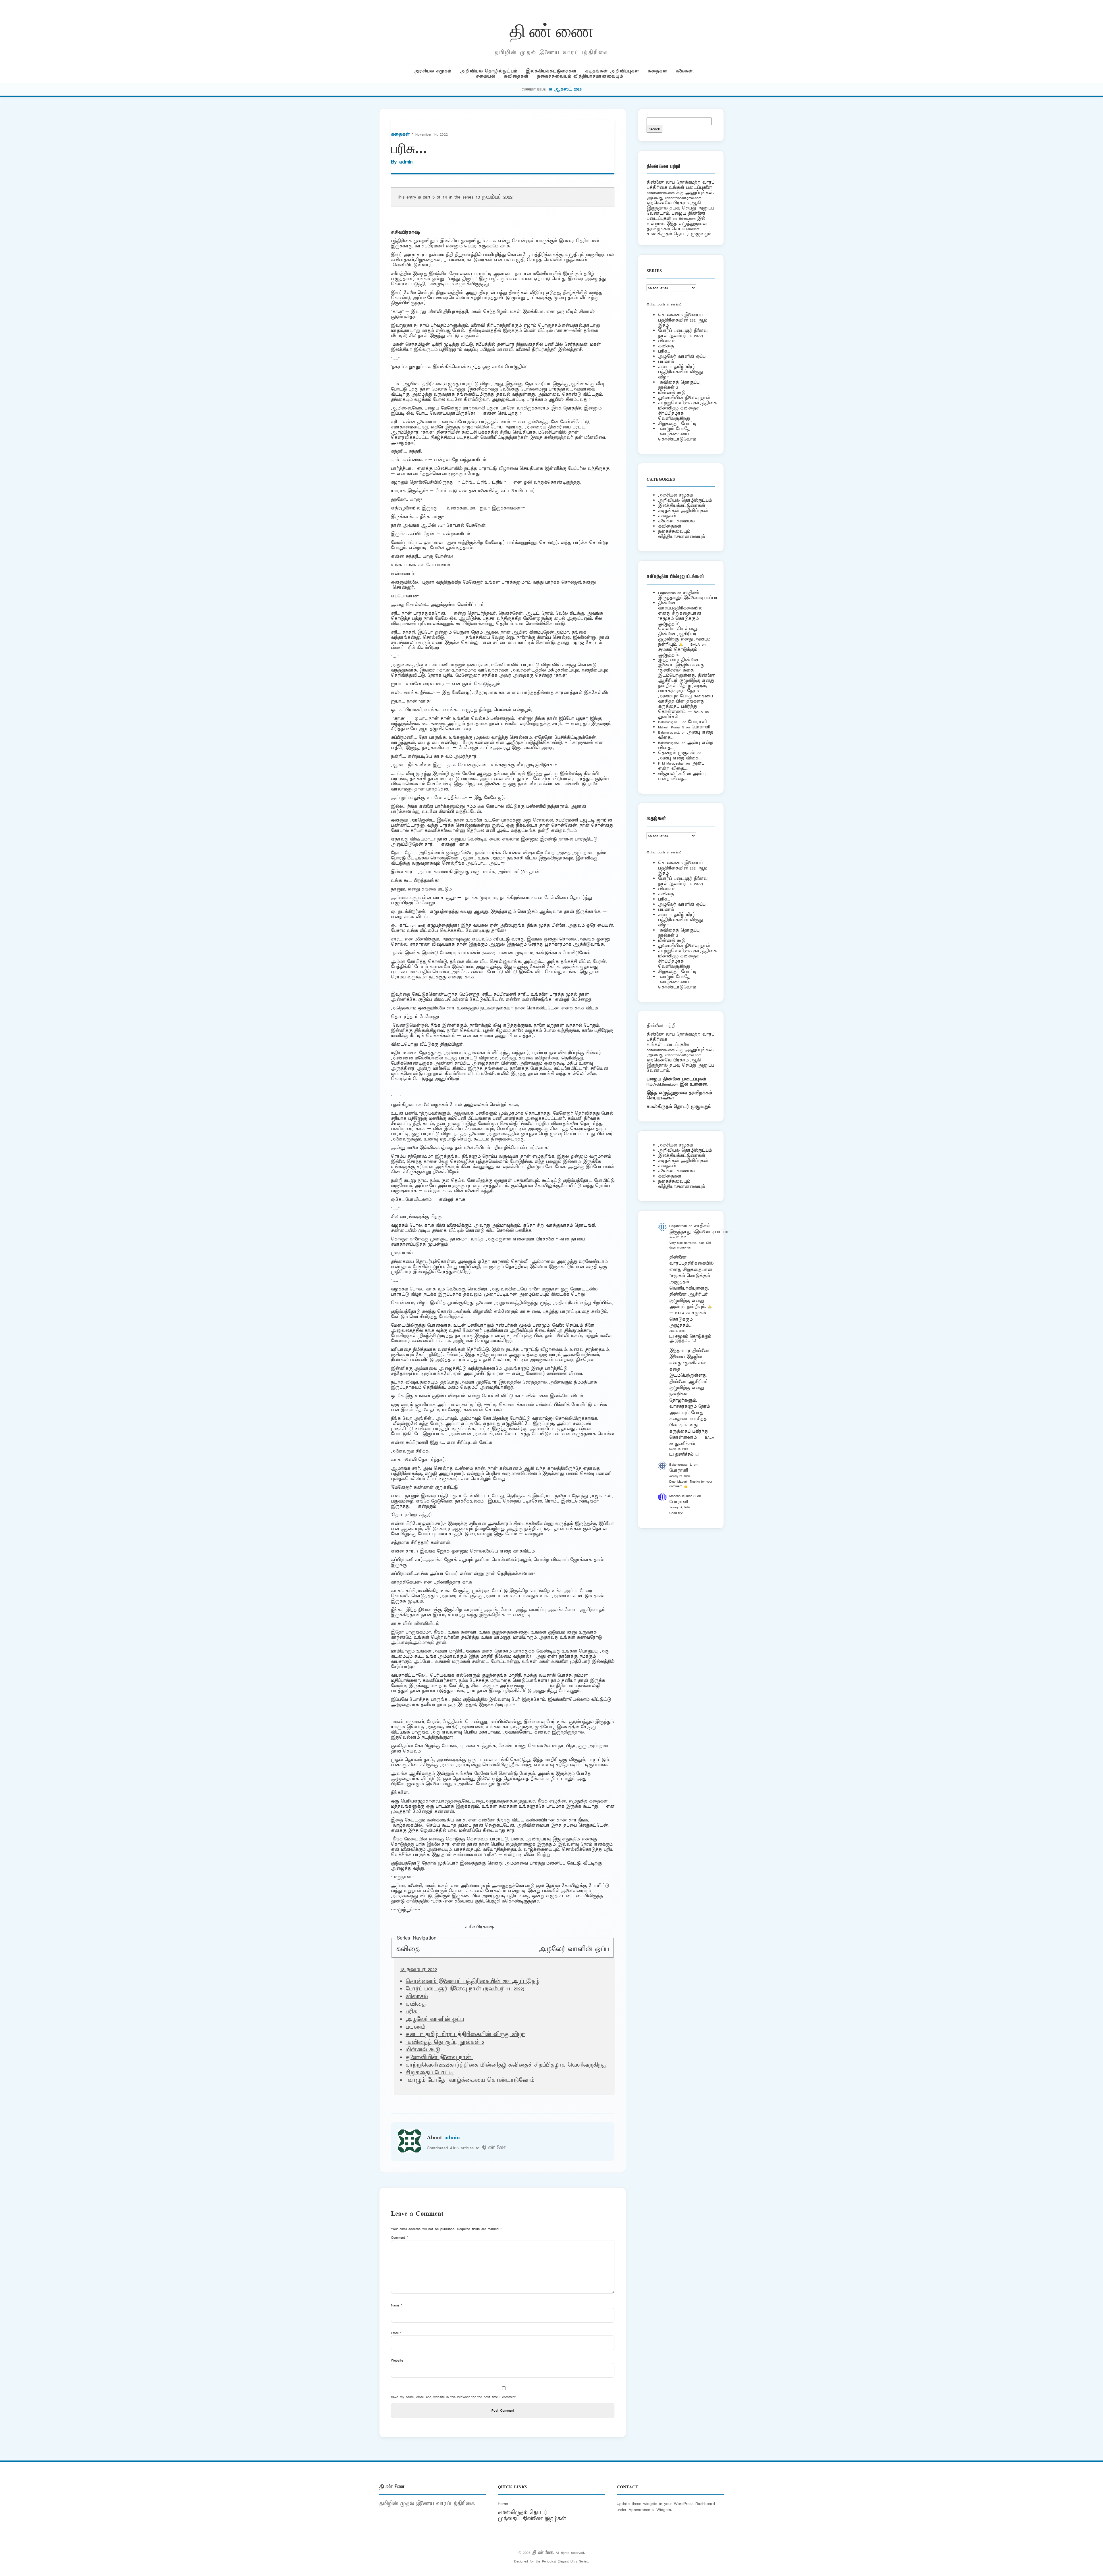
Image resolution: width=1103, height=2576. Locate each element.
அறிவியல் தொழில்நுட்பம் (489, 71)
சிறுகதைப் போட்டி (430, 2073)
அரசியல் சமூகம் (432, 71)
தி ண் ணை (552, 30)
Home (503, 2504)
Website (397, 2360)
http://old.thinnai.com (662, 1084)
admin (406, 162)
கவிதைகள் (516, 76)
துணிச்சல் (668, 717)
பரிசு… (664, 351)
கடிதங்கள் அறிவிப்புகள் (612, 71)
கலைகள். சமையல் (676, 521)
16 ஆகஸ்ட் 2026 (565, 89)
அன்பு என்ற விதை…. (680, 758)
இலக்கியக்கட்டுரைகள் (551, 71)
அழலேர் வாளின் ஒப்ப (574, 1949)
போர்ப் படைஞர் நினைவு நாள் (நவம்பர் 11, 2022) (465, 1989)
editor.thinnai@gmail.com (683, 198)
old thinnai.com (684, 219)
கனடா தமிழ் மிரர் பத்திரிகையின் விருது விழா (465, 2035)
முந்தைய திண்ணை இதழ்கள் (532, 2519)
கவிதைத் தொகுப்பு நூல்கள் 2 (445, 2042)
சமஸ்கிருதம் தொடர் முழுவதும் (679, 1107)
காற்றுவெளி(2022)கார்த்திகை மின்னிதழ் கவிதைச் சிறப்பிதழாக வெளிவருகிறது (506, 2065)
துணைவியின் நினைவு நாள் (439, 2058)
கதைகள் (657, 71)
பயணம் (415, 2027)
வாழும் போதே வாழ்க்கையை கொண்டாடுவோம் (470, 2080)
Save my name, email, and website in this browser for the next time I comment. (454, 2397)
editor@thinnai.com (661, 193)
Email (396, 2333)
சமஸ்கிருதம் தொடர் (522, 2512)
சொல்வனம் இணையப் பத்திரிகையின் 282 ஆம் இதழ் (473, 1981)
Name (397, 2305)
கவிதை (408, 1949)
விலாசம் (417, 1997)
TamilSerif (667, 1098)
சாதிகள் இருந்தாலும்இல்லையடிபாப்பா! (688, 595)
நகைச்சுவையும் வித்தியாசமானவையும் (580, 76)
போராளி (697, 722)
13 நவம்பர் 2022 (494, 197)
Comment (400, 2237)
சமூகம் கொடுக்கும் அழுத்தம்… (678, 652)
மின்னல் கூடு (423, 2050)
